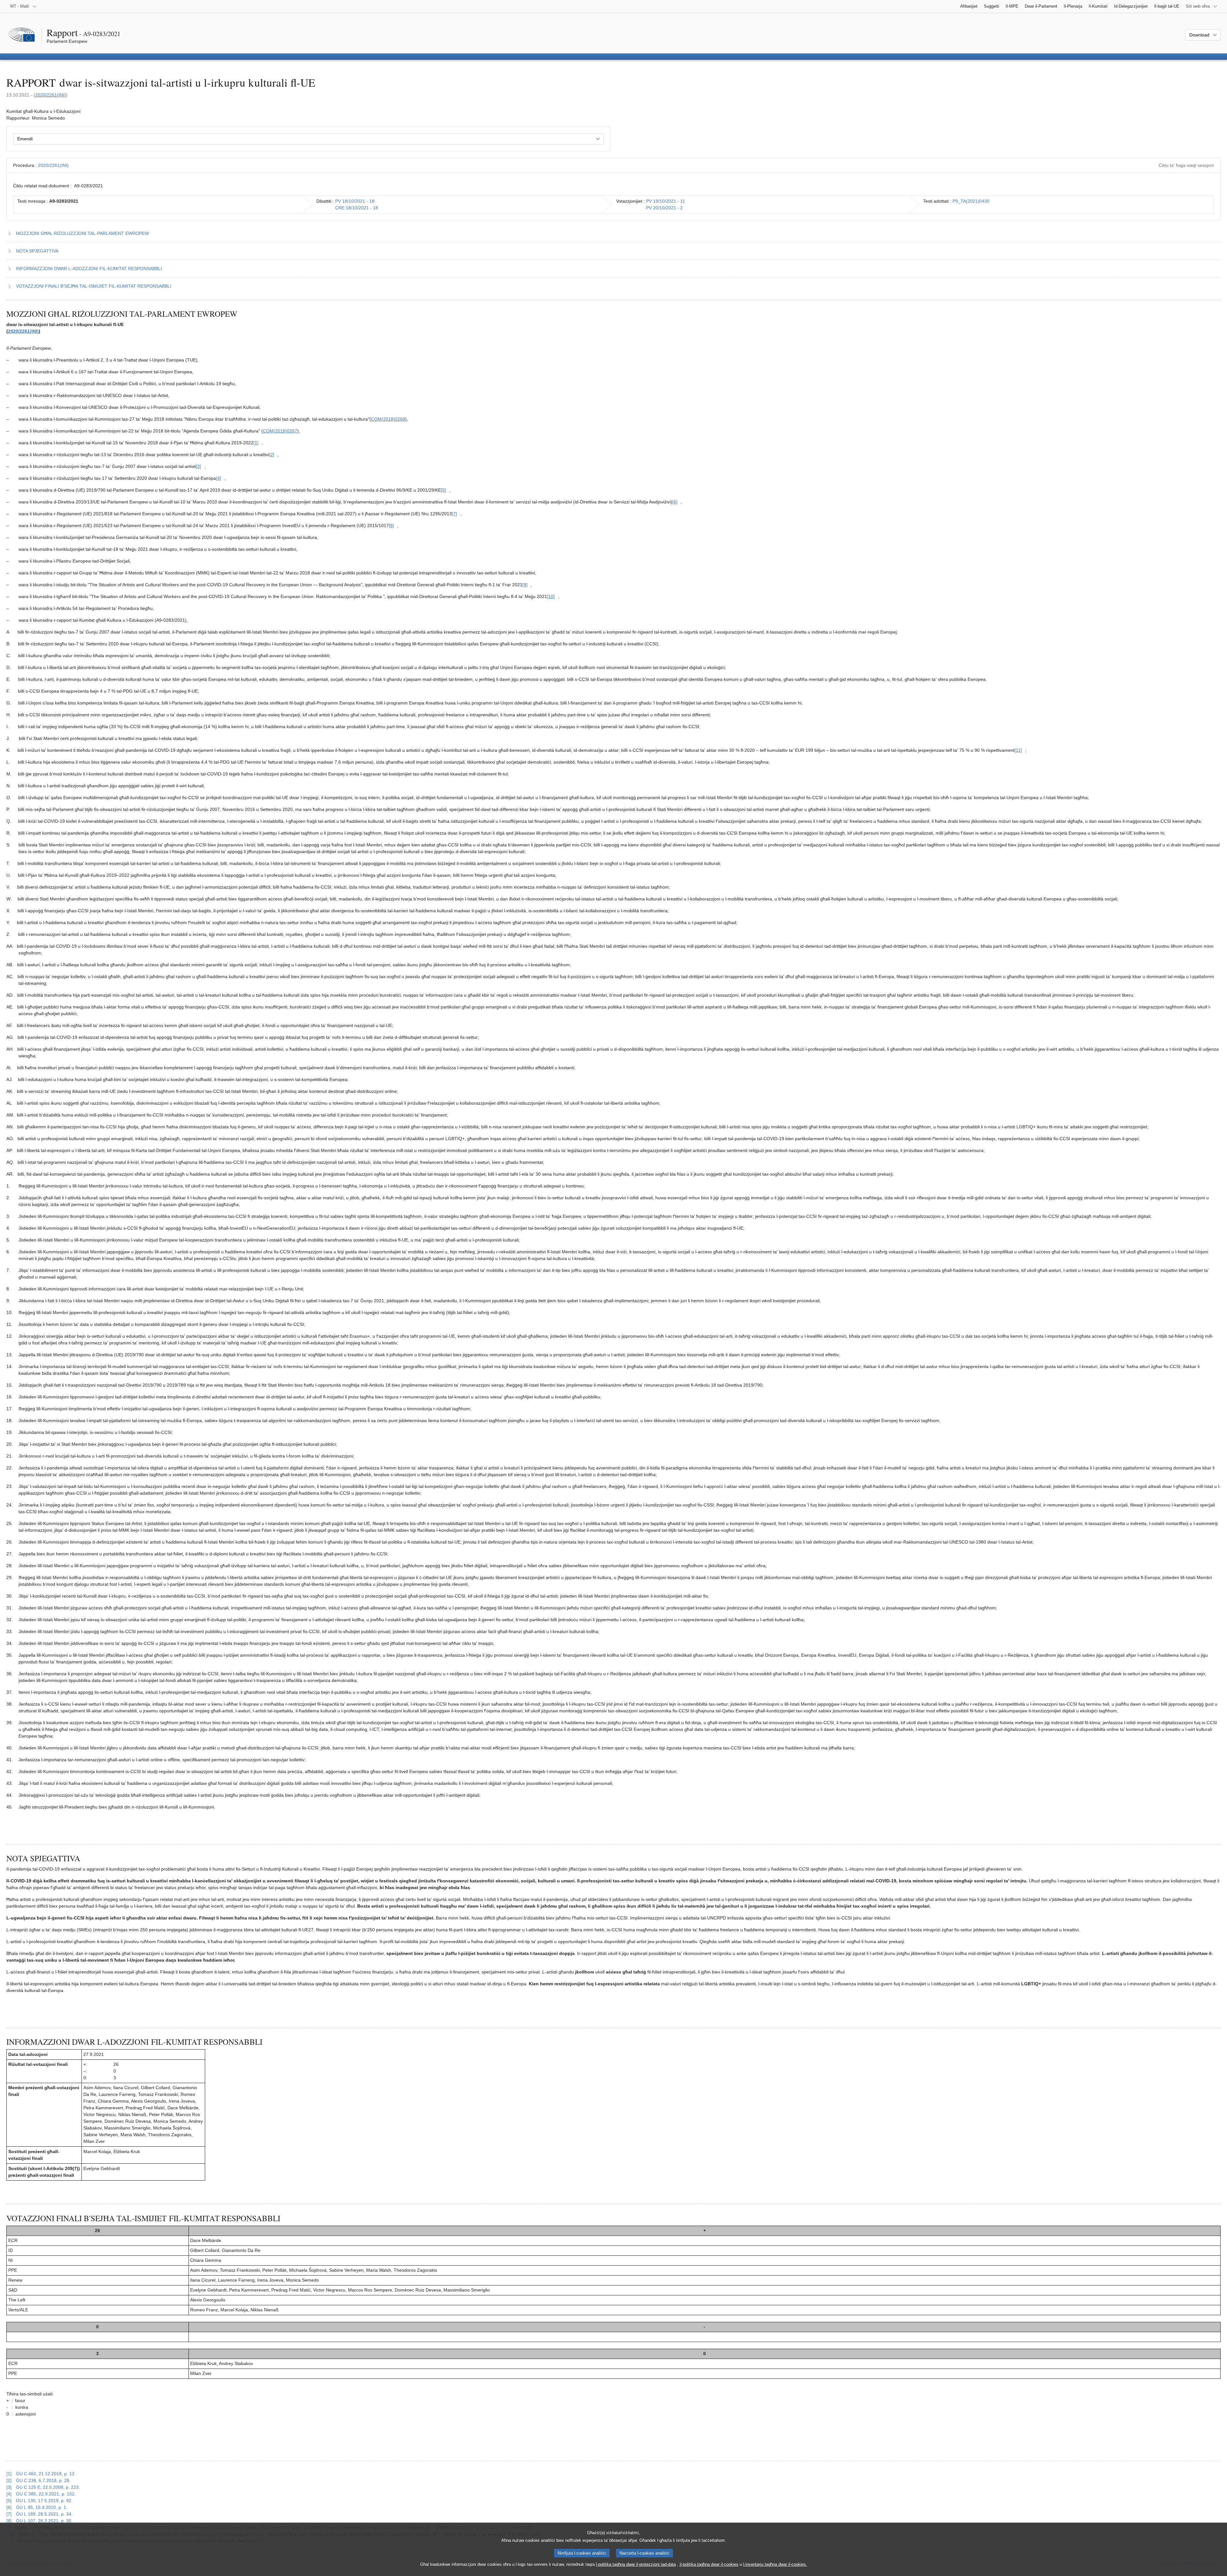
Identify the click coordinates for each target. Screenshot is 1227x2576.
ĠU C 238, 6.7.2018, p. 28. (43, 2480)
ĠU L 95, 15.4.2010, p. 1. (42, 2507)
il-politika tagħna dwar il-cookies (709, 2564)
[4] (9, 2494)
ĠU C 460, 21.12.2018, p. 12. (46, 2474)
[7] (9, 2514)
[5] (9, 2501)
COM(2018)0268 (388, 419)
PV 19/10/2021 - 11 (666, 201)
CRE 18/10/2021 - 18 (357, 208)
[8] (9, 2521)
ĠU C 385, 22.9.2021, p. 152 (45, 2494)
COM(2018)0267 (280, 431)
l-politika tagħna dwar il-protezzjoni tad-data (636, 2564)
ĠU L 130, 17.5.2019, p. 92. (44, 2501)
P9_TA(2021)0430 (971, 201)
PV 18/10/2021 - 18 (355, 201)
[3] (9, 2487)
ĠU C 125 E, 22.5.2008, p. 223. (48, 2487)
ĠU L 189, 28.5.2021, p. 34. (44, 2514)
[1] (9, 2474)
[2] (9, 2480)
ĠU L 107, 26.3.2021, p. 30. (44, 2521)
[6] (9, 2507)
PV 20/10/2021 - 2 (664, 208)
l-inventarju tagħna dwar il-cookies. (775, 2564)
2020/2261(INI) (50, 95)
